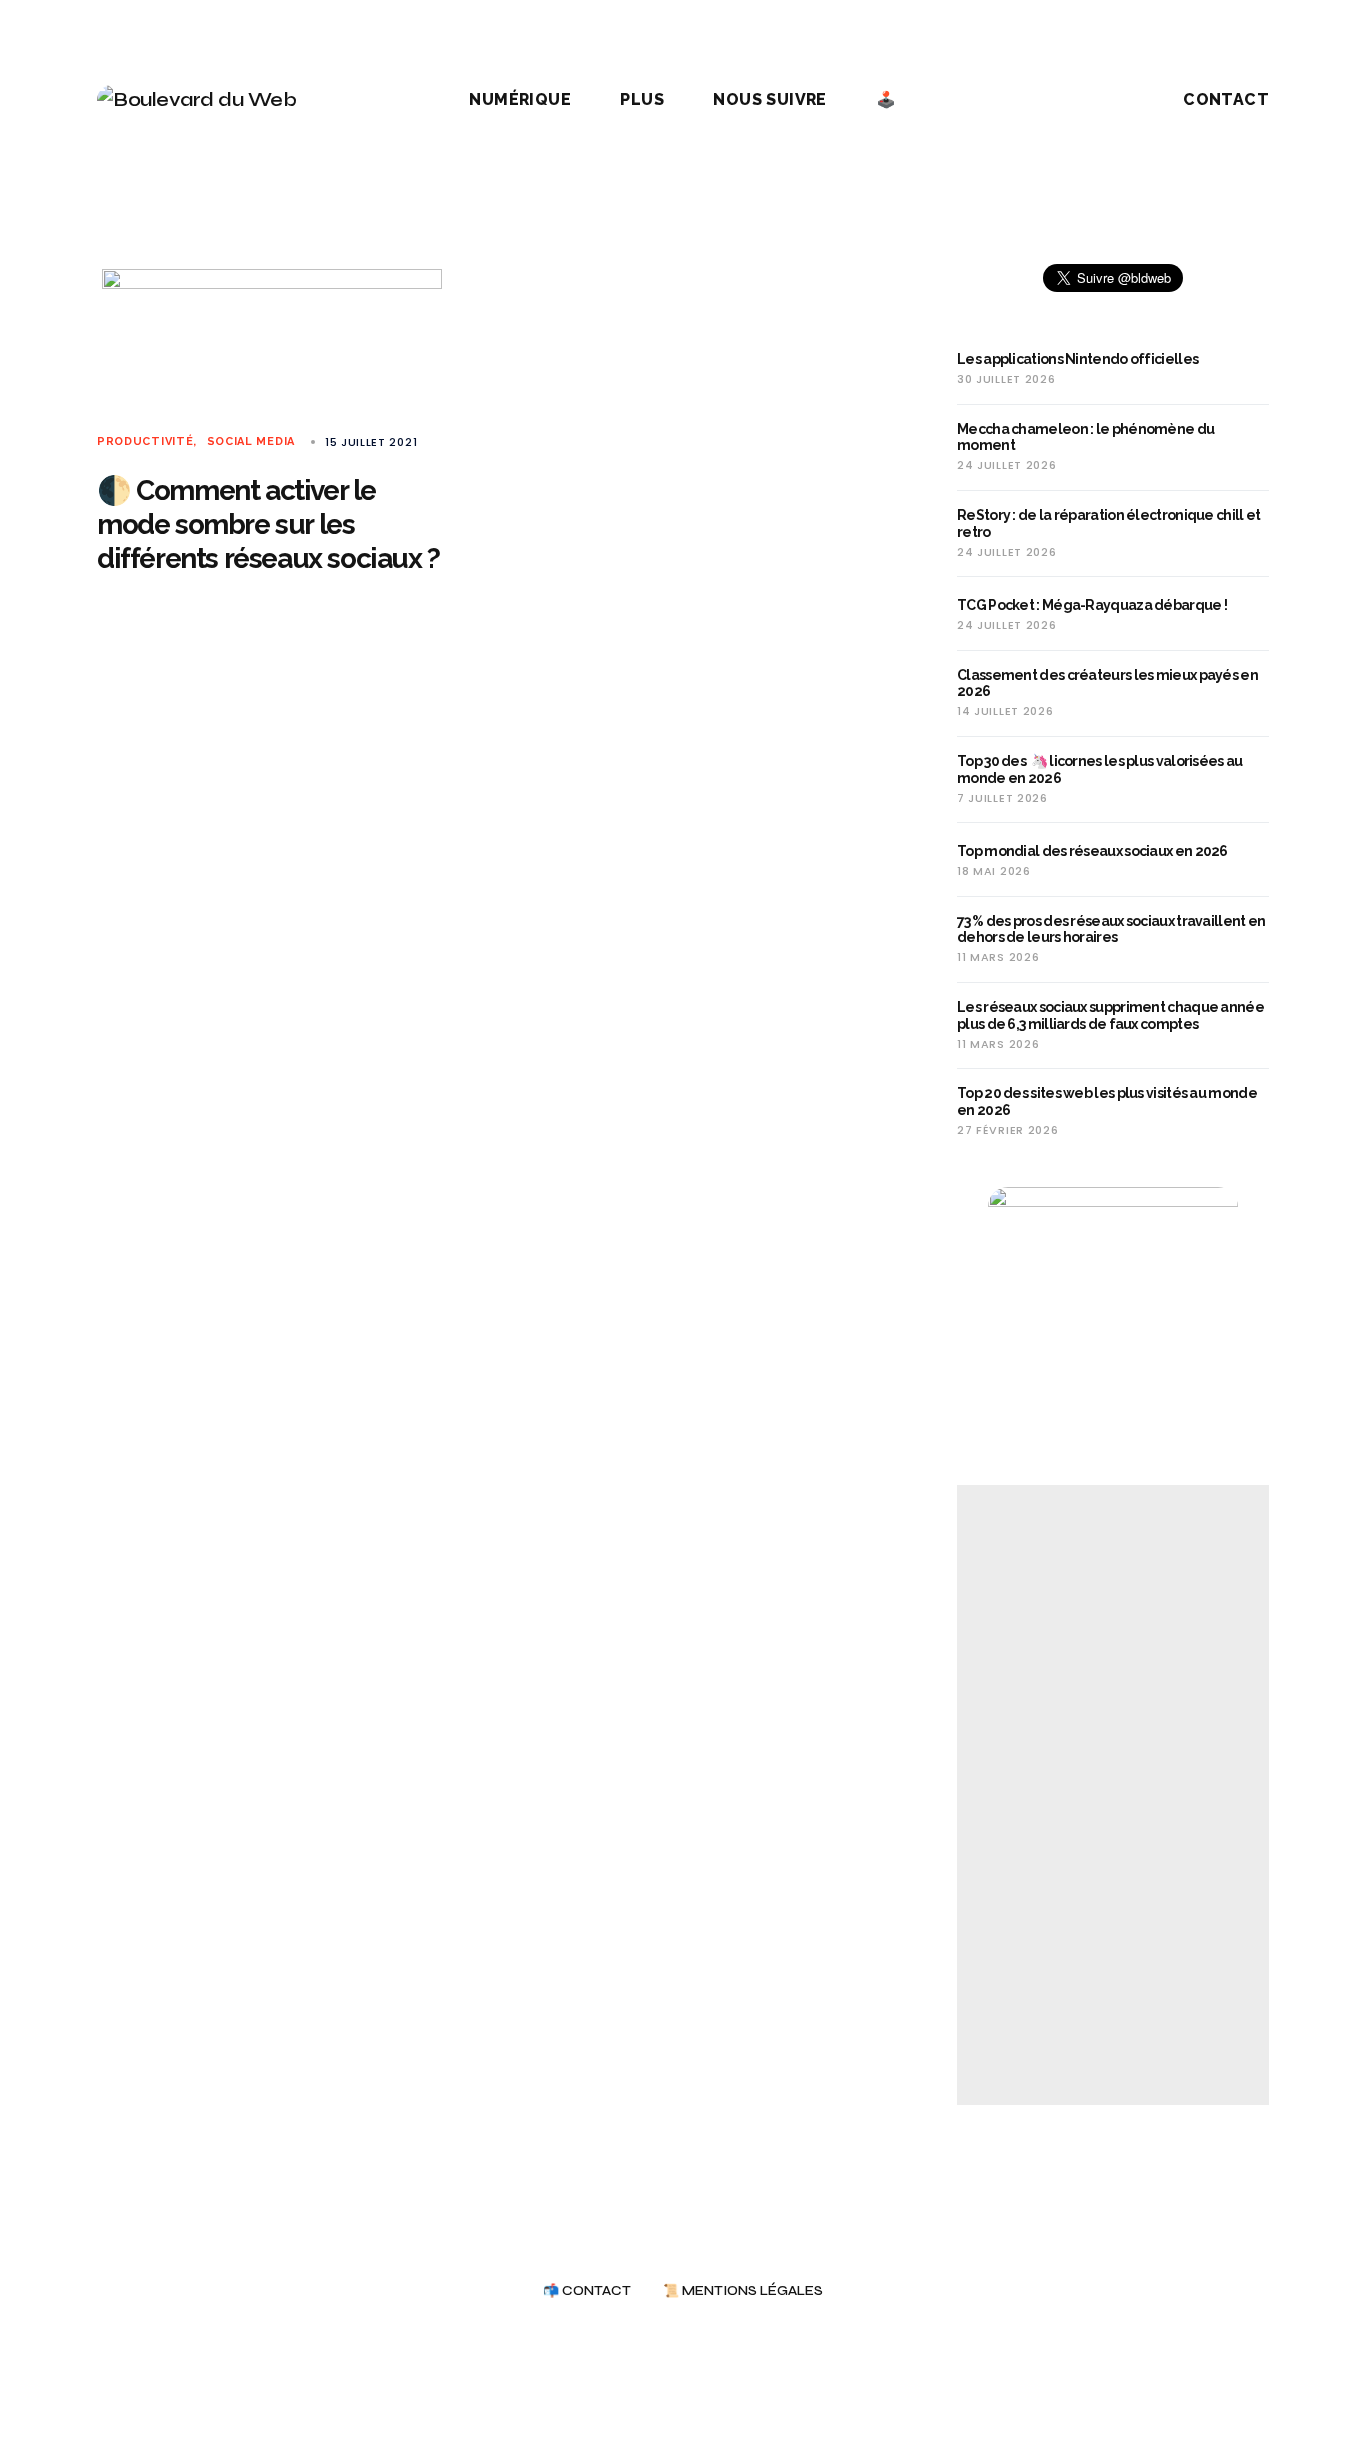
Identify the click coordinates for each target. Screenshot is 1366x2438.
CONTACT (1226, 99)
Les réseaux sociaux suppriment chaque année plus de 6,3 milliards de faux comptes (1110, 1015)
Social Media (251, 441)
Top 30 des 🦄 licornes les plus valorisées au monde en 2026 (1100, 769)
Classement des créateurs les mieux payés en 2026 (1107, 683)
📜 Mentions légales (743, 2291)
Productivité (145, 441)
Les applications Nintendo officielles (1077, 359)
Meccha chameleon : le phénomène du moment (1085, 437)
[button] (1097, 100)
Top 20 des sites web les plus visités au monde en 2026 (1107, 1101)
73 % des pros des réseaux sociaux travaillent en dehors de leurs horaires (1111, 929)
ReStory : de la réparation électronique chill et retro (1108, 523)
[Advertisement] (1113, 1795)
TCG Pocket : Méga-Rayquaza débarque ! (1092, 605)
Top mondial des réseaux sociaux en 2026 (1092, 851)
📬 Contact (587, 2291)
